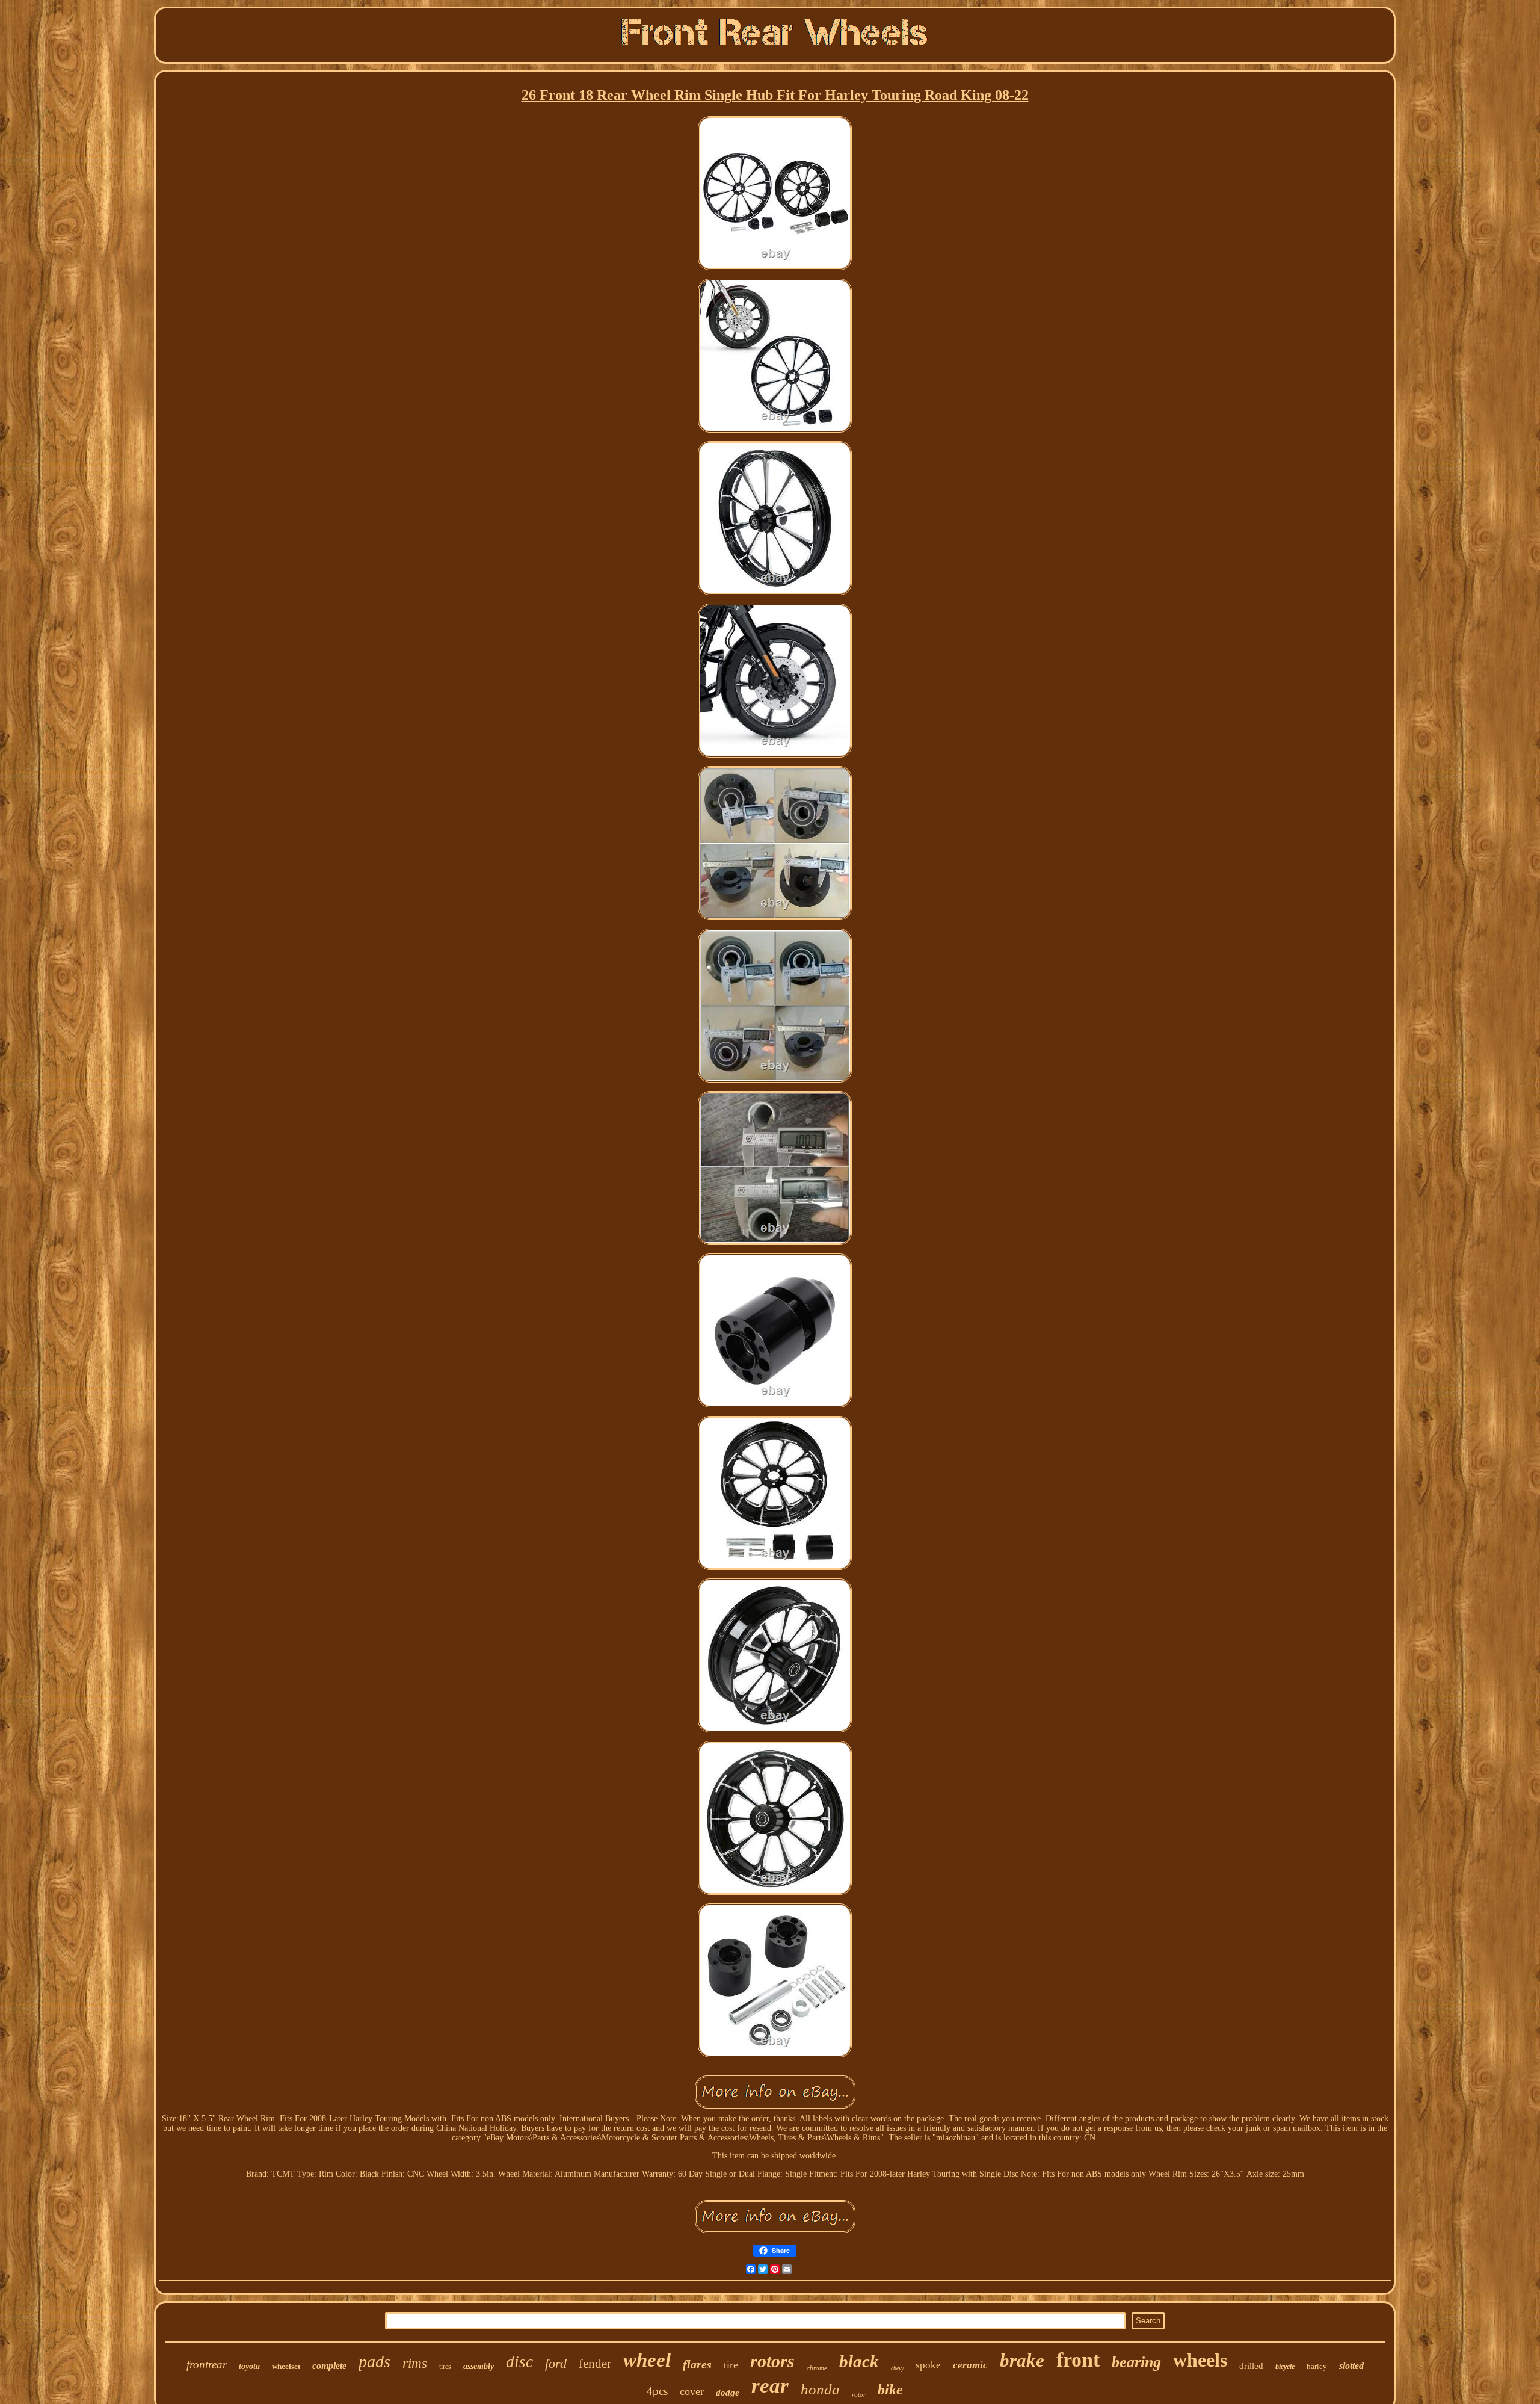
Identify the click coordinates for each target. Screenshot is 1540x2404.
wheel (647, 2360)
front (1078, 2360)
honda (820, 2389)
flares (697, 2364)
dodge (728, 2393)
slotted (1351, 2366)
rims (415, 2363)
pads (374, 2362)
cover (692, 2391)
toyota (249, 2366)
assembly (479, 2366)
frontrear (207, 2365)
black (859, 2361)
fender (595, 2364)
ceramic (970, 2365)
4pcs (657, 2391)
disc (519, 2362)
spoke (928, 2365)
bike (890, 2390)
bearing (1136, 2362)
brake (1022, 2360)
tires (445, 2367)
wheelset (286, 2366)
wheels (1200, 2360)
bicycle (1285, 2367)
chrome (817, 2368)
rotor (859, 2394)
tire (731, 2365)
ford (556, 2363)
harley (1317, 2366)
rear (770, 2386)
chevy (897, 2368)
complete (329, 2366)
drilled (1251, 2366)
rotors (772, 2361)
